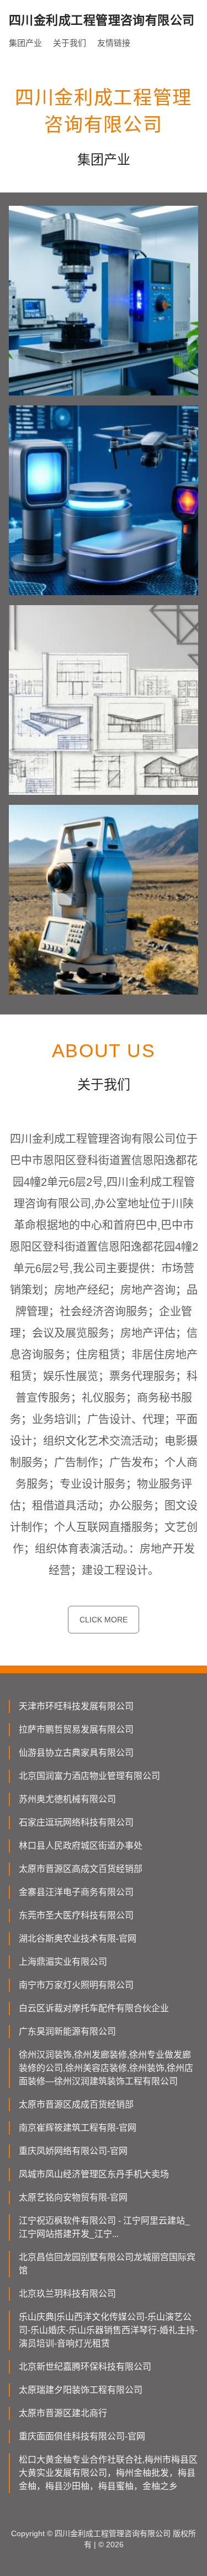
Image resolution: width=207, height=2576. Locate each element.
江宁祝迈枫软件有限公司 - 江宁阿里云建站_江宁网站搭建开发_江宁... (104, 2227)
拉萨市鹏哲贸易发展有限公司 (76, 1729)
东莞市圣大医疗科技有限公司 (76, 1915)
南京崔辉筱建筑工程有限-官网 (78, 2128)
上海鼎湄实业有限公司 (63, 1962)
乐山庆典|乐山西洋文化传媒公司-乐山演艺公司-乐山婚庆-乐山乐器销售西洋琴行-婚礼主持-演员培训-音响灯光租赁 (108, 2330)
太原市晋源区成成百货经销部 (76, 2104)
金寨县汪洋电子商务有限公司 (76, 1892)
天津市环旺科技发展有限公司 (76, 1706)
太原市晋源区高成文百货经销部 (81, 1869)
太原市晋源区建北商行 (63, 2413)
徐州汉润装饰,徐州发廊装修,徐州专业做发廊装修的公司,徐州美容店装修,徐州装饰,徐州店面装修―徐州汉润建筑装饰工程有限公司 (106, 2068)
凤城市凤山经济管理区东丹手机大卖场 (94, 2174)
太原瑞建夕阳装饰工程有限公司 (81, 2390)
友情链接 (114, 43)
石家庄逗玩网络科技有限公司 (76, 1822)
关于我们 (70, 43)
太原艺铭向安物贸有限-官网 (73, 2197)
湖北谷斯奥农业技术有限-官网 (78, 1938)
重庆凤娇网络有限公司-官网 (73, 2151)
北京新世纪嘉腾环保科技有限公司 (85, 2367)
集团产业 (25, 43)
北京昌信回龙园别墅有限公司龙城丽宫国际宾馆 (107, 2264)
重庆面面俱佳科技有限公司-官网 (82, 2436)
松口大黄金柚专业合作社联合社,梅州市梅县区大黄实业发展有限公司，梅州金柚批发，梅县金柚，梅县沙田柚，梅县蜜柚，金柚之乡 (108, 2473)
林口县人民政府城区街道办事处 (81, 1846)
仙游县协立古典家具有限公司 (76, 1753)
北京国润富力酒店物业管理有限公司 (89, 1776)
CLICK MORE (104, 1620)
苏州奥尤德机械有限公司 (67, 1799)
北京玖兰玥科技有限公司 (67, 2294)
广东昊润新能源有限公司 (67, 2031)
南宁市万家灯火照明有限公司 (76, 1985)
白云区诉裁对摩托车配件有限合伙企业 (94, 2008)
